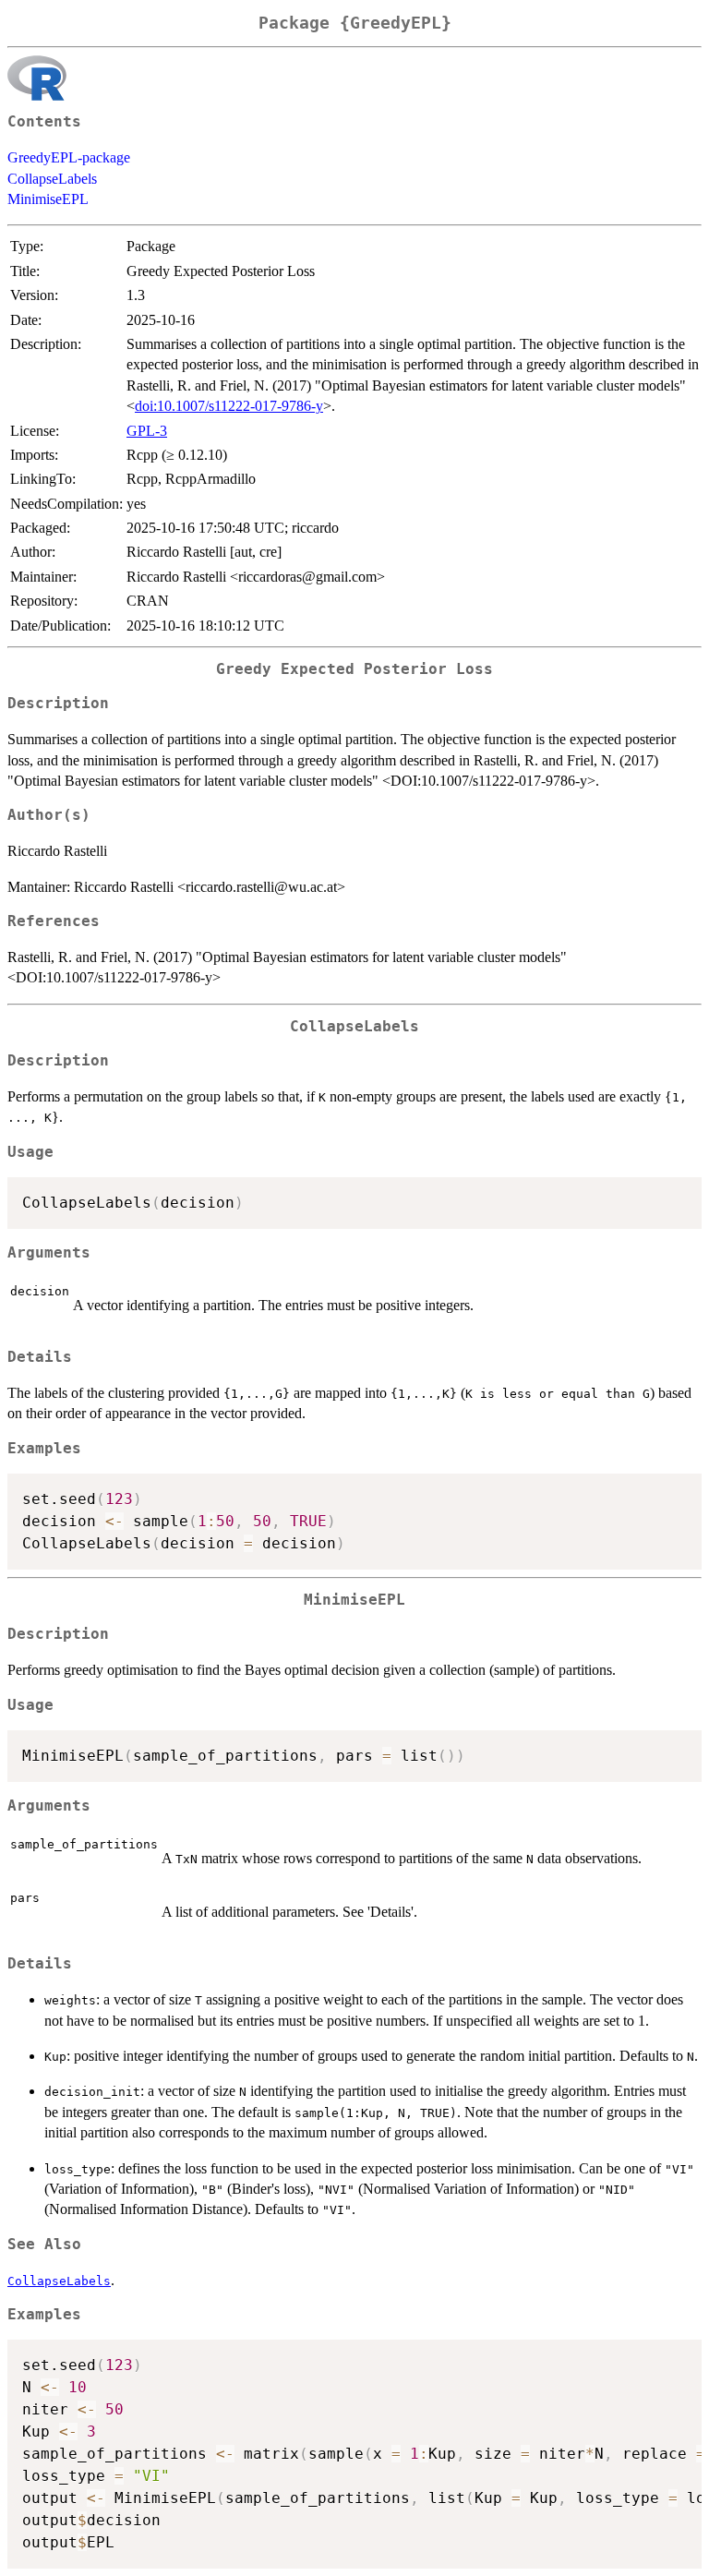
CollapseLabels (52, 179)
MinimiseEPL (48, 199)
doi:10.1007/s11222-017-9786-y (229, 406)
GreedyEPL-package (69, 157)
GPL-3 (147, 431)
